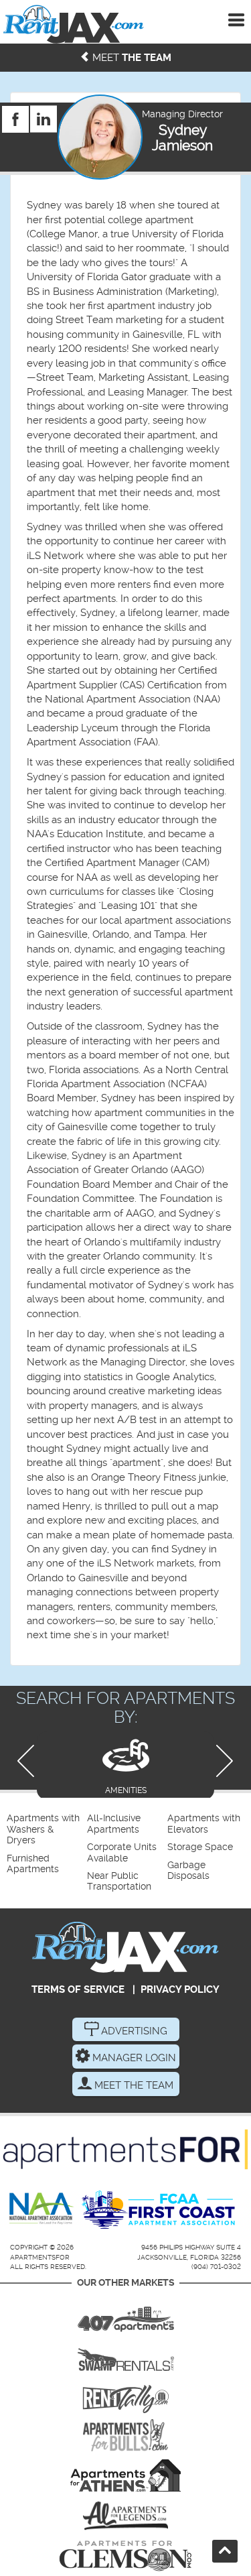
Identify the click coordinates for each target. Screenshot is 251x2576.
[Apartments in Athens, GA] (125, 2475)
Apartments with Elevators (204, 1824)
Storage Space (200, 1847)
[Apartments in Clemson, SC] (125, 2556)
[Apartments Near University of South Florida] (125, 2435)
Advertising (133, 2031)
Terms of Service (78, 1989)
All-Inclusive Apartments (114, 1824)
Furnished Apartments (33, 1864)
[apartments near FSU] (125, 2395)
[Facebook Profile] (15, 113)
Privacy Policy (180, 1989)
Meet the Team (133, 2085)
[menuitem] (45, 1830)
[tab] (125, 1765)
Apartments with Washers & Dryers (43, 1829)
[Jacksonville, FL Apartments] (74, 24)
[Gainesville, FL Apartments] (125, 2355)
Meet (131, 58)
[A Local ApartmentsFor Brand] (125, 2149)
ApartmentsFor (40, 2257)
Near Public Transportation (119, 1881)
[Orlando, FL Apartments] (125, 2315)
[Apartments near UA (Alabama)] (125, 2516)
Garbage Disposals (188, 1870)
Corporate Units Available (122, 1852)
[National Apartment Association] (42, 2209)
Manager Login (133, 2058)
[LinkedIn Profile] (44, 113)
